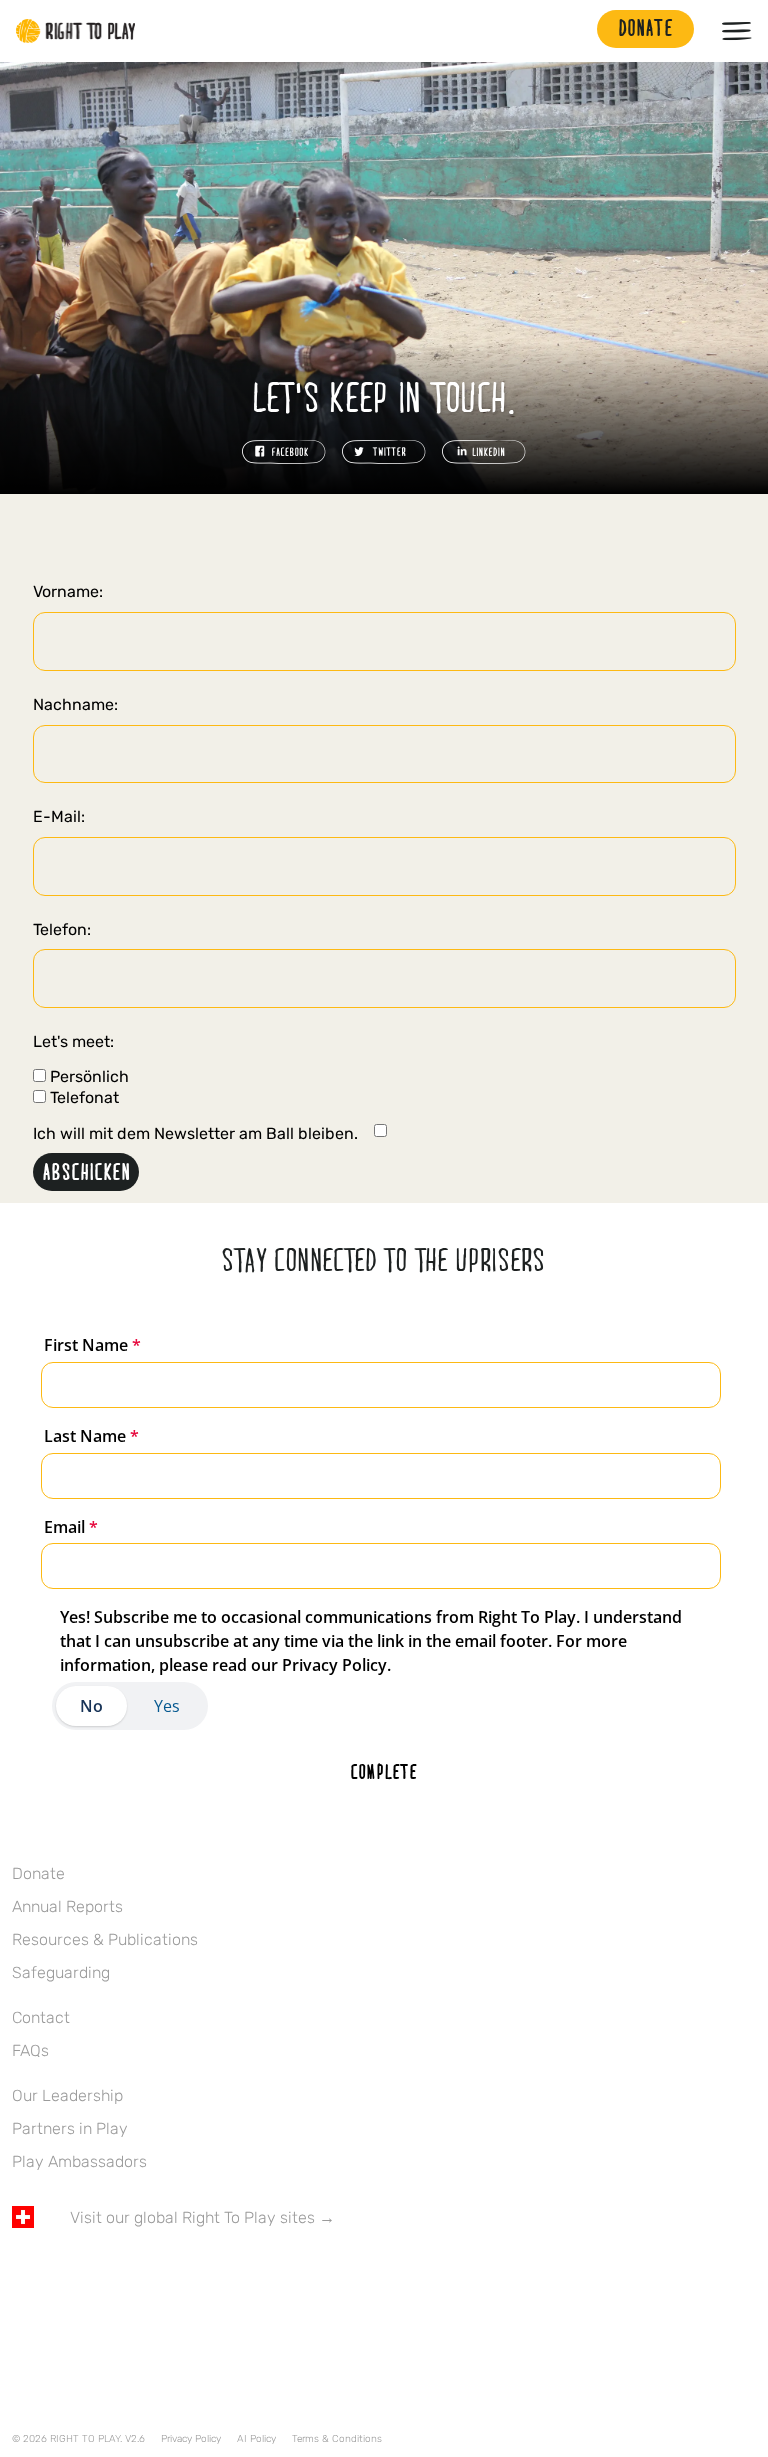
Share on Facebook (284, 452)
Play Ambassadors (79, 2161)
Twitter (65, 2276)
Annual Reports (67, 1906)
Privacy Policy (191, 2439)
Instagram (107, 2276)
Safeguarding (61, 1972)
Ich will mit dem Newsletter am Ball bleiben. (195, 1133)
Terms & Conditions (337, 2439)
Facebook (23, 2276)
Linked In (149, 2276)
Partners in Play (70, 2128)
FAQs (30, 2050)
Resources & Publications (105, 1939)
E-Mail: (59, 816)
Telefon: (62, 929)
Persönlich (87, 1077)
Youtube (191, 2276)
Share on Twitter (384, 452)
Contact (41, 2017)
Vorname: (68, 591)
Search (572, 31)
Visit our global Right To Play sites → (202, 2217)
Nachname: (75, 704)
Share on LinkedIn (484, 452)
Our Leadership (67, 2095)
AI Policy (256, 2439)
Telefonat (82, 1098)
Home (76, 31)
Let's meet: (73, 1041)
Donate (38, 1873)
